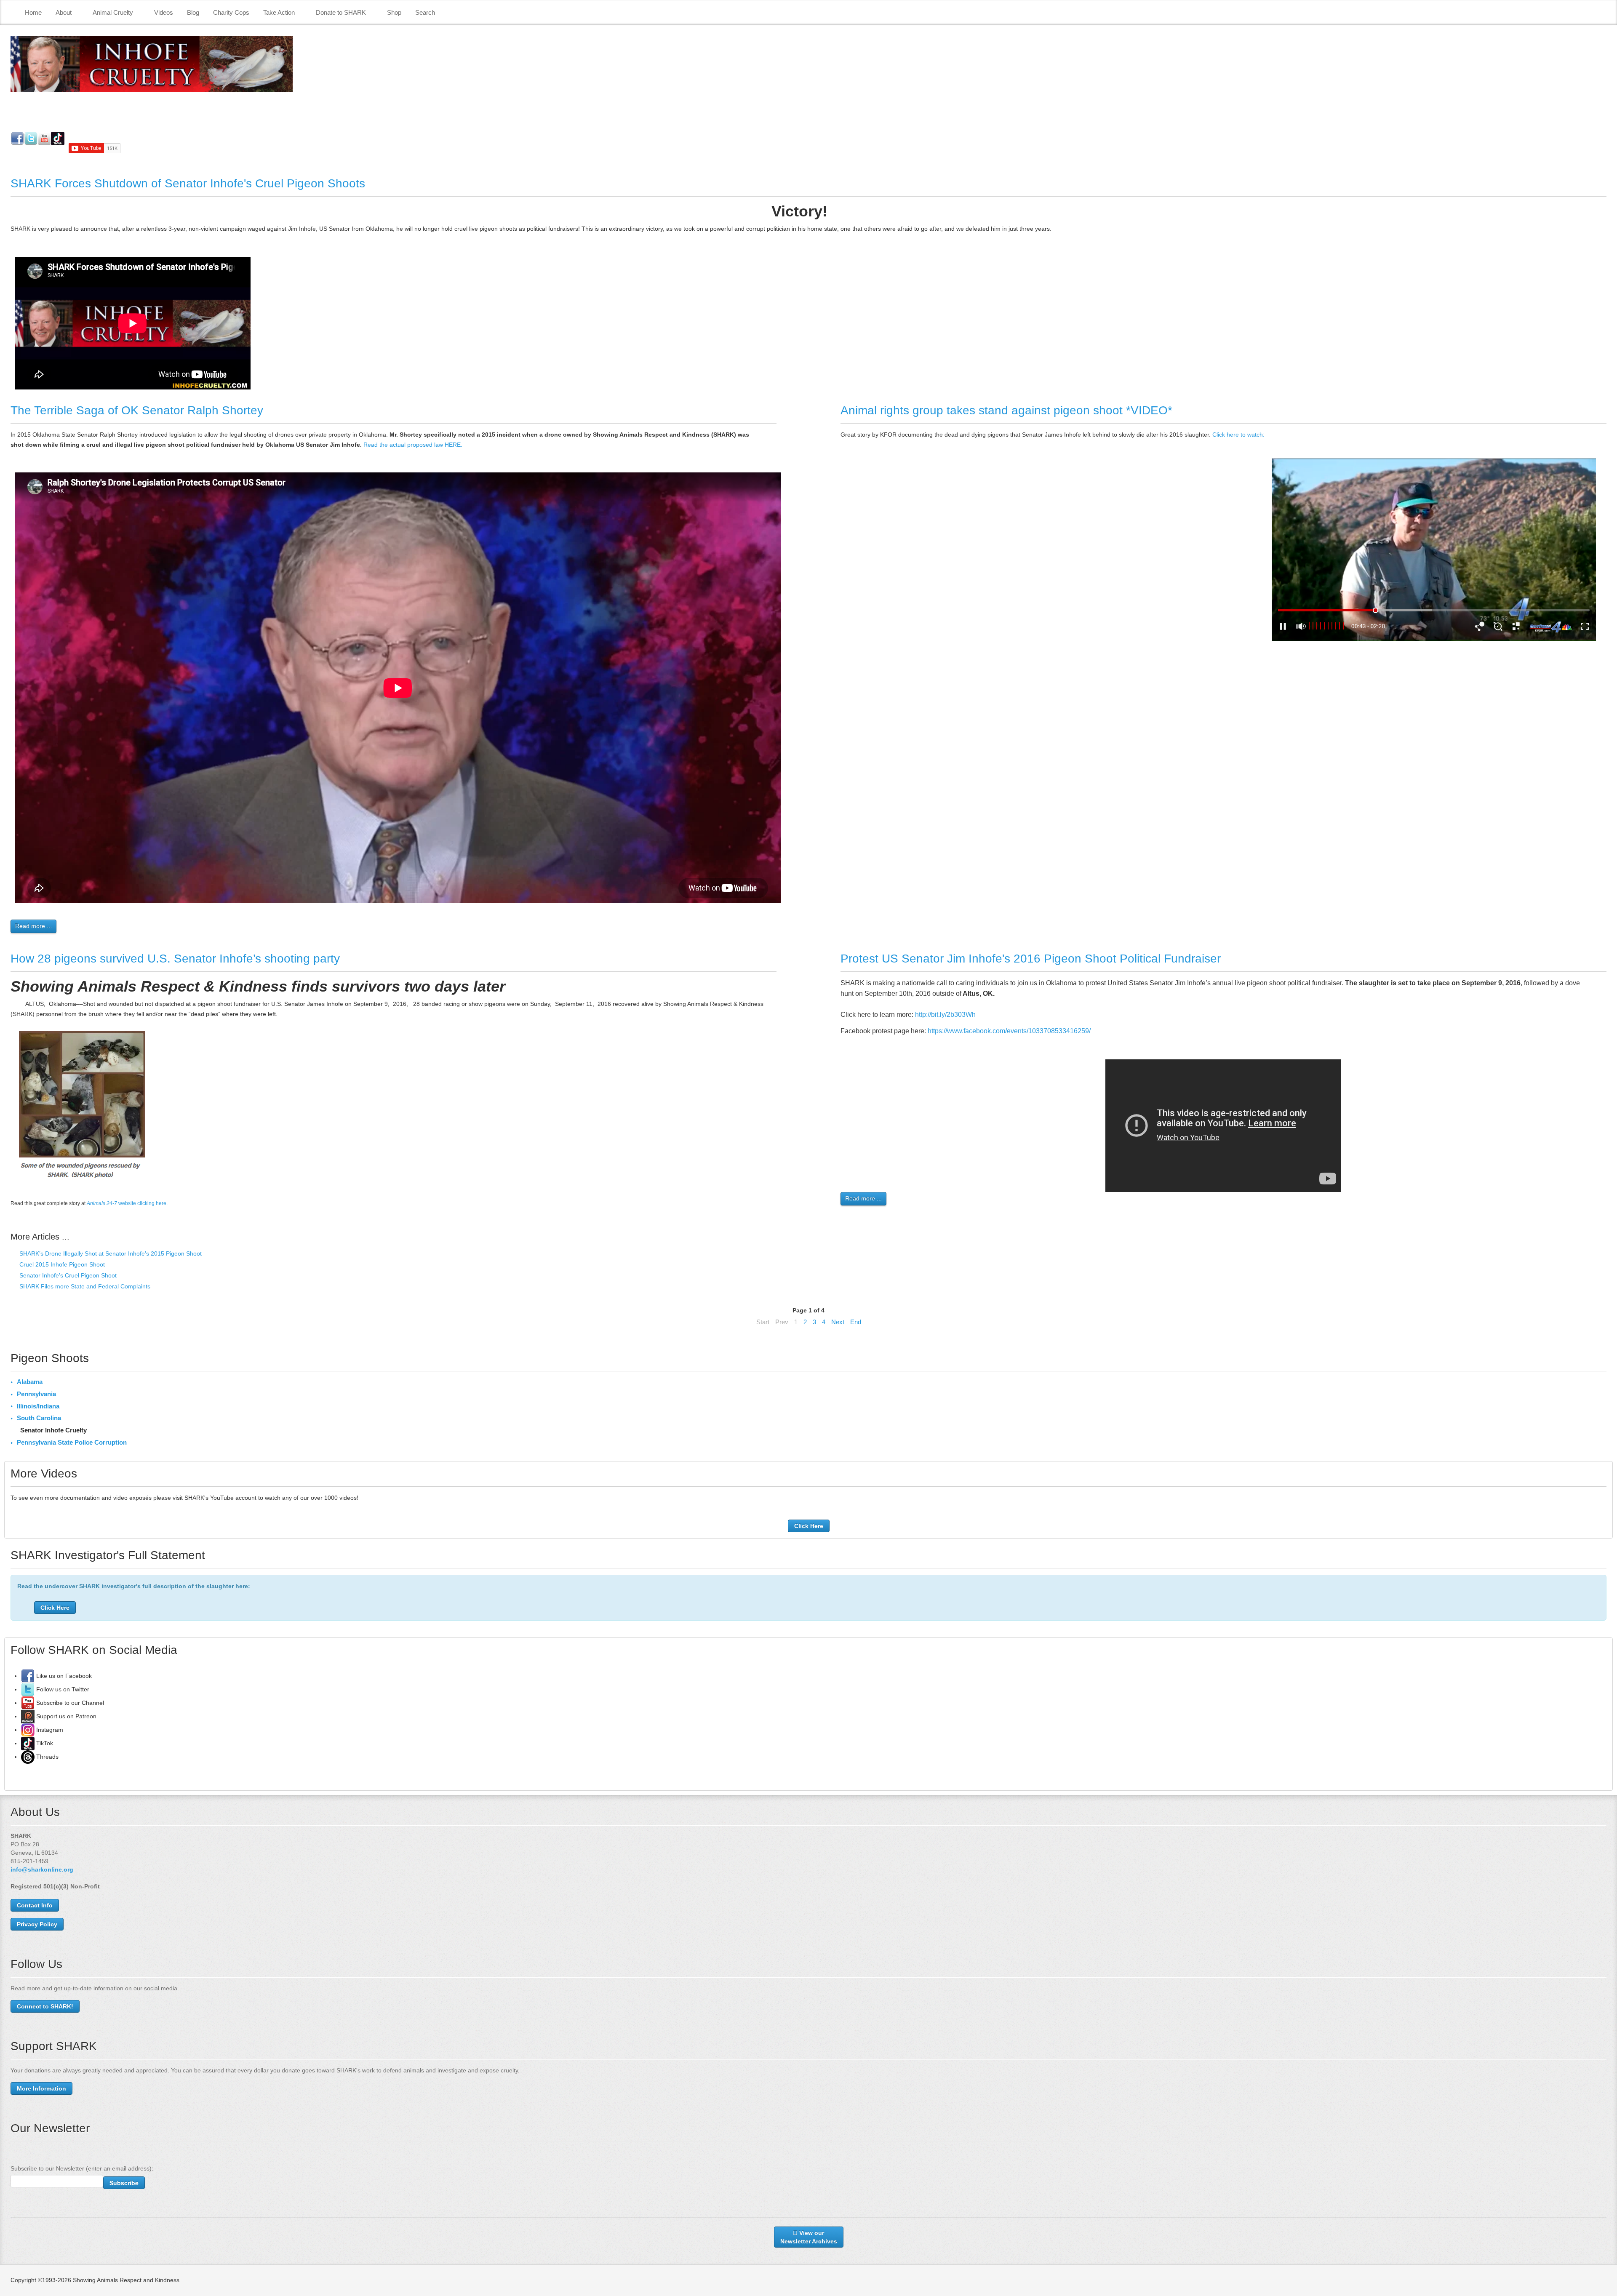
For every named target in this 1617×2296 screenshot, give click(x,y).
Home (33, 12)
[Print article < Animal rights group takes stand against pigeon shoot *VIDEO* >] (1604, 435)
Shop (394, 12)
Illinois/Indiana (38, 1406)
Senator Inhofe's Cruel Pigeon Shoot (67, 1275)
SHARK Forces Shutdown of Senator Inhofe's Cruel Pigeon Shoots (188, 183)
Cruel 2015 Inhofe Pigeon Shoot (61, 1264)
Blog (193, 12)
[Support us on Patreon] (28, 1716)
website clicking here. (127, 1203)
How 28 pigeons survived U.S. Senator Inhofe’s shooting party (175, 959)
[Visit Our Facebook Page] (28, 1676)
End (856, 1322)
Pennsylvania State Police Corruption (72, 1442)
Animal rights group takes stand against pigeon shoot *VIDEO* (1006, 410)
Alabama (30, 1382)
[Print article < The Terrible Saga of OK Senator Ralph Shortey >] (774, 435)
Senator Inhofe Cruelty (53, 1430)
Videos (164, 12)
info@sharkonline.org (42, 1869)
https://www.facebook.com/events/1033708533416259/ (1009, 1031)
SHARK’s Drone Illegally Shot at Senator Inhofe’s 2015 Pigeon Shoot (110, 1253)
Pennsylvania (36, 1394)
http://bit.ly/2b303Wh (945, 1015)
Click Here (809, 1526)
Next (838, 1322)
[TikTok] (28, 1743)
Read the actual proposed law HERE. (412, 445)
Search (425, 12)
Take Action (279, 12)
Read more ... (33, 926)
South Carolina (39, 1418)
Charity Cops (231, 12)
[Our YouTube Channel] (28, 1703)
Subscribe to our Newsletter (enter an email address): (82, 2168)
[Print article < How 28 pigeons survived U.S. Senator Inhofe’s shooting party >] (774, 983)
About (64, 12)
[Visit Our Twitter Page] (28, 1689)
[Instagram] (28, 1730)
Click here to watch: (1238, 435)
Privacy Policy (37, 1924)
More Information (41, 2088)
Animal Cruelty (113, 12)
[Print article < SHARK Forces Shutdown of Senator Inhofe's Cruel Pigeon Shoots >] (1604, 208)
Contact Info (35, 1905)
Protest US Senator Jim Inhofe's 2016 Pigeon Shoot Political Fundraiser (1031, 959)
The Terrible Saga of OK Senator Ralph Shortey (137, 410)
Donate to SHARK (341, 12)
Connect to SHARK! (45, 2006)
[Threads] (28, 1757)
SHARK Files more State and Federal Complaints (84, 1286)
